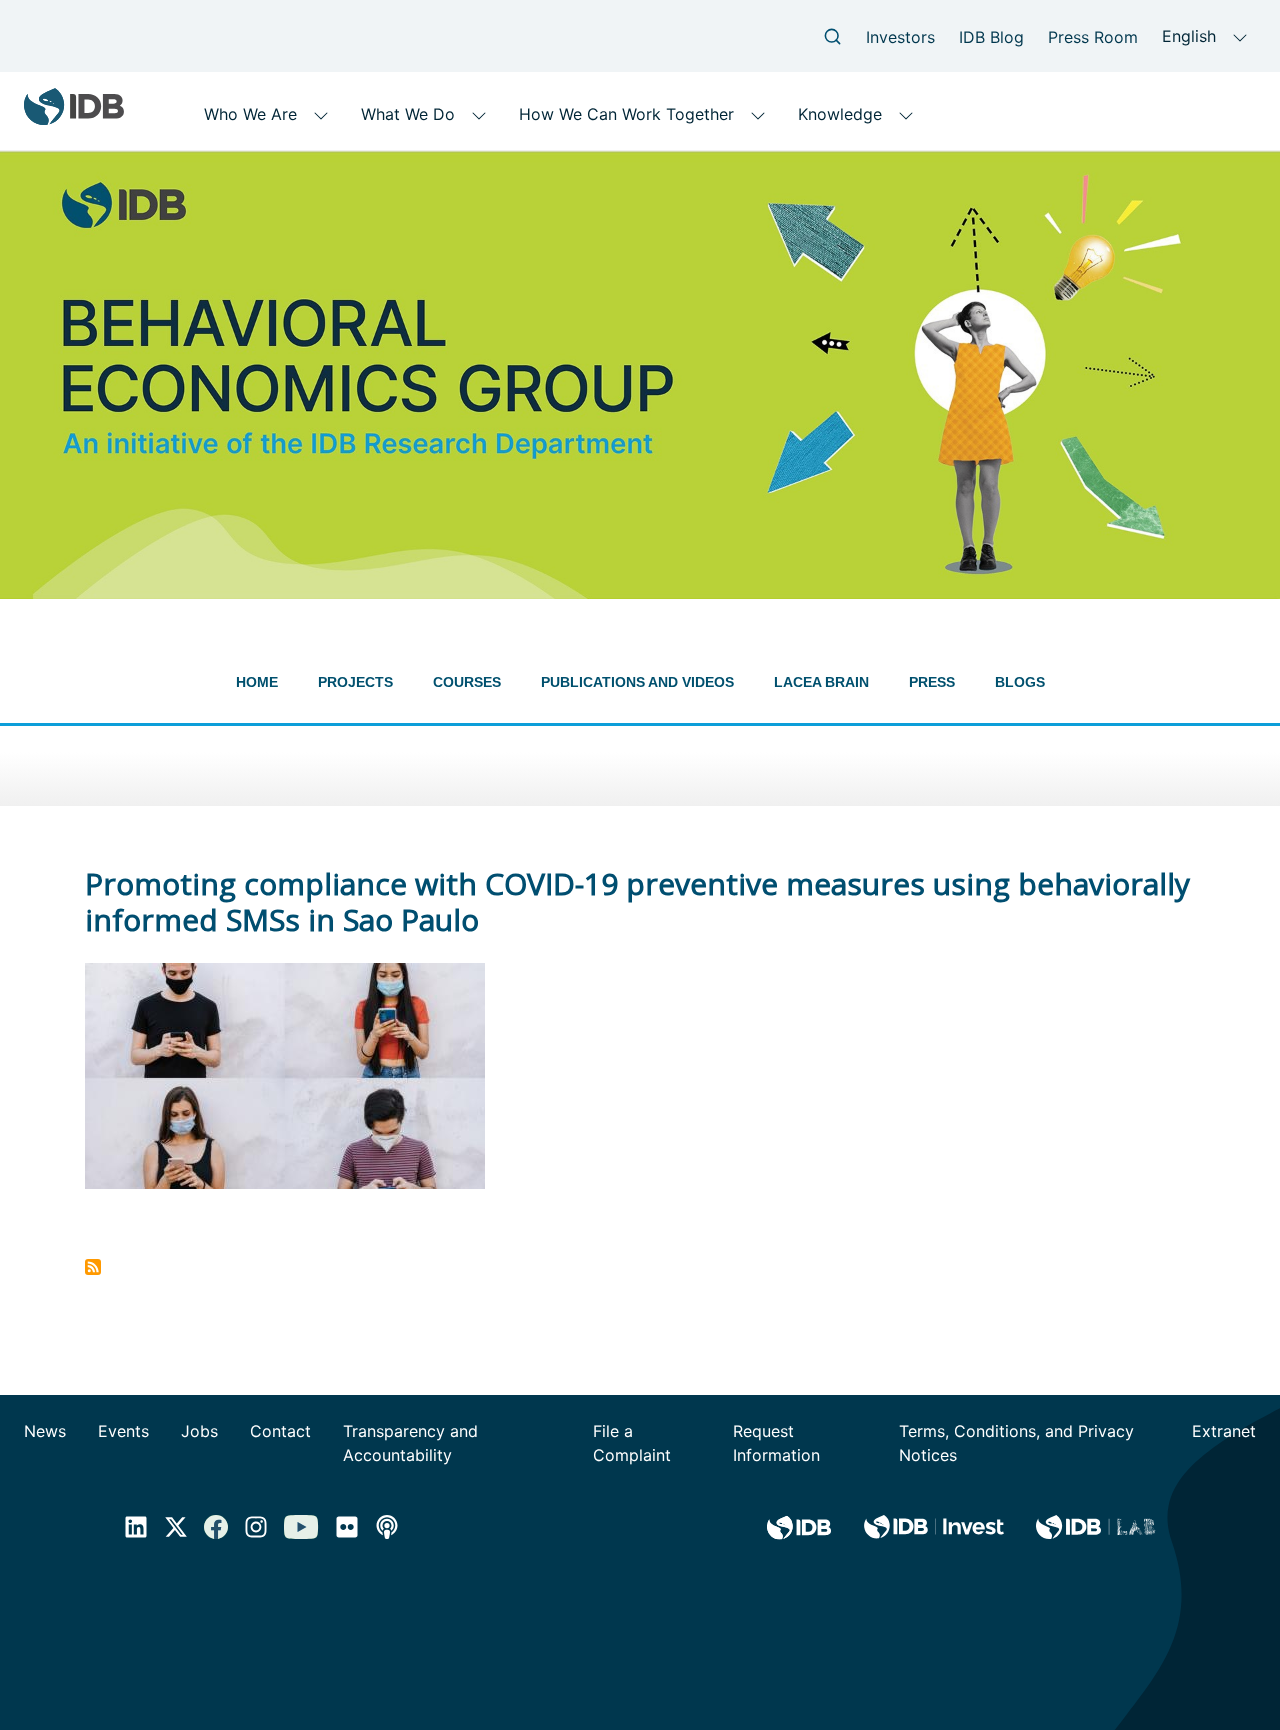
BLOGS (1020, 682)
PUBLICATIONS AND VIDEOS (637, 682)
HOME (257, 682)
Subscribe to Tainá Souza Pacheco (93, 1267)
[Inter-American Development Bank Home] (74, 117)
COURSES (467, 682)
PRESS (932, 682)
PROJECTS (355, 682)
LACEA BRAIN (821, 682)
